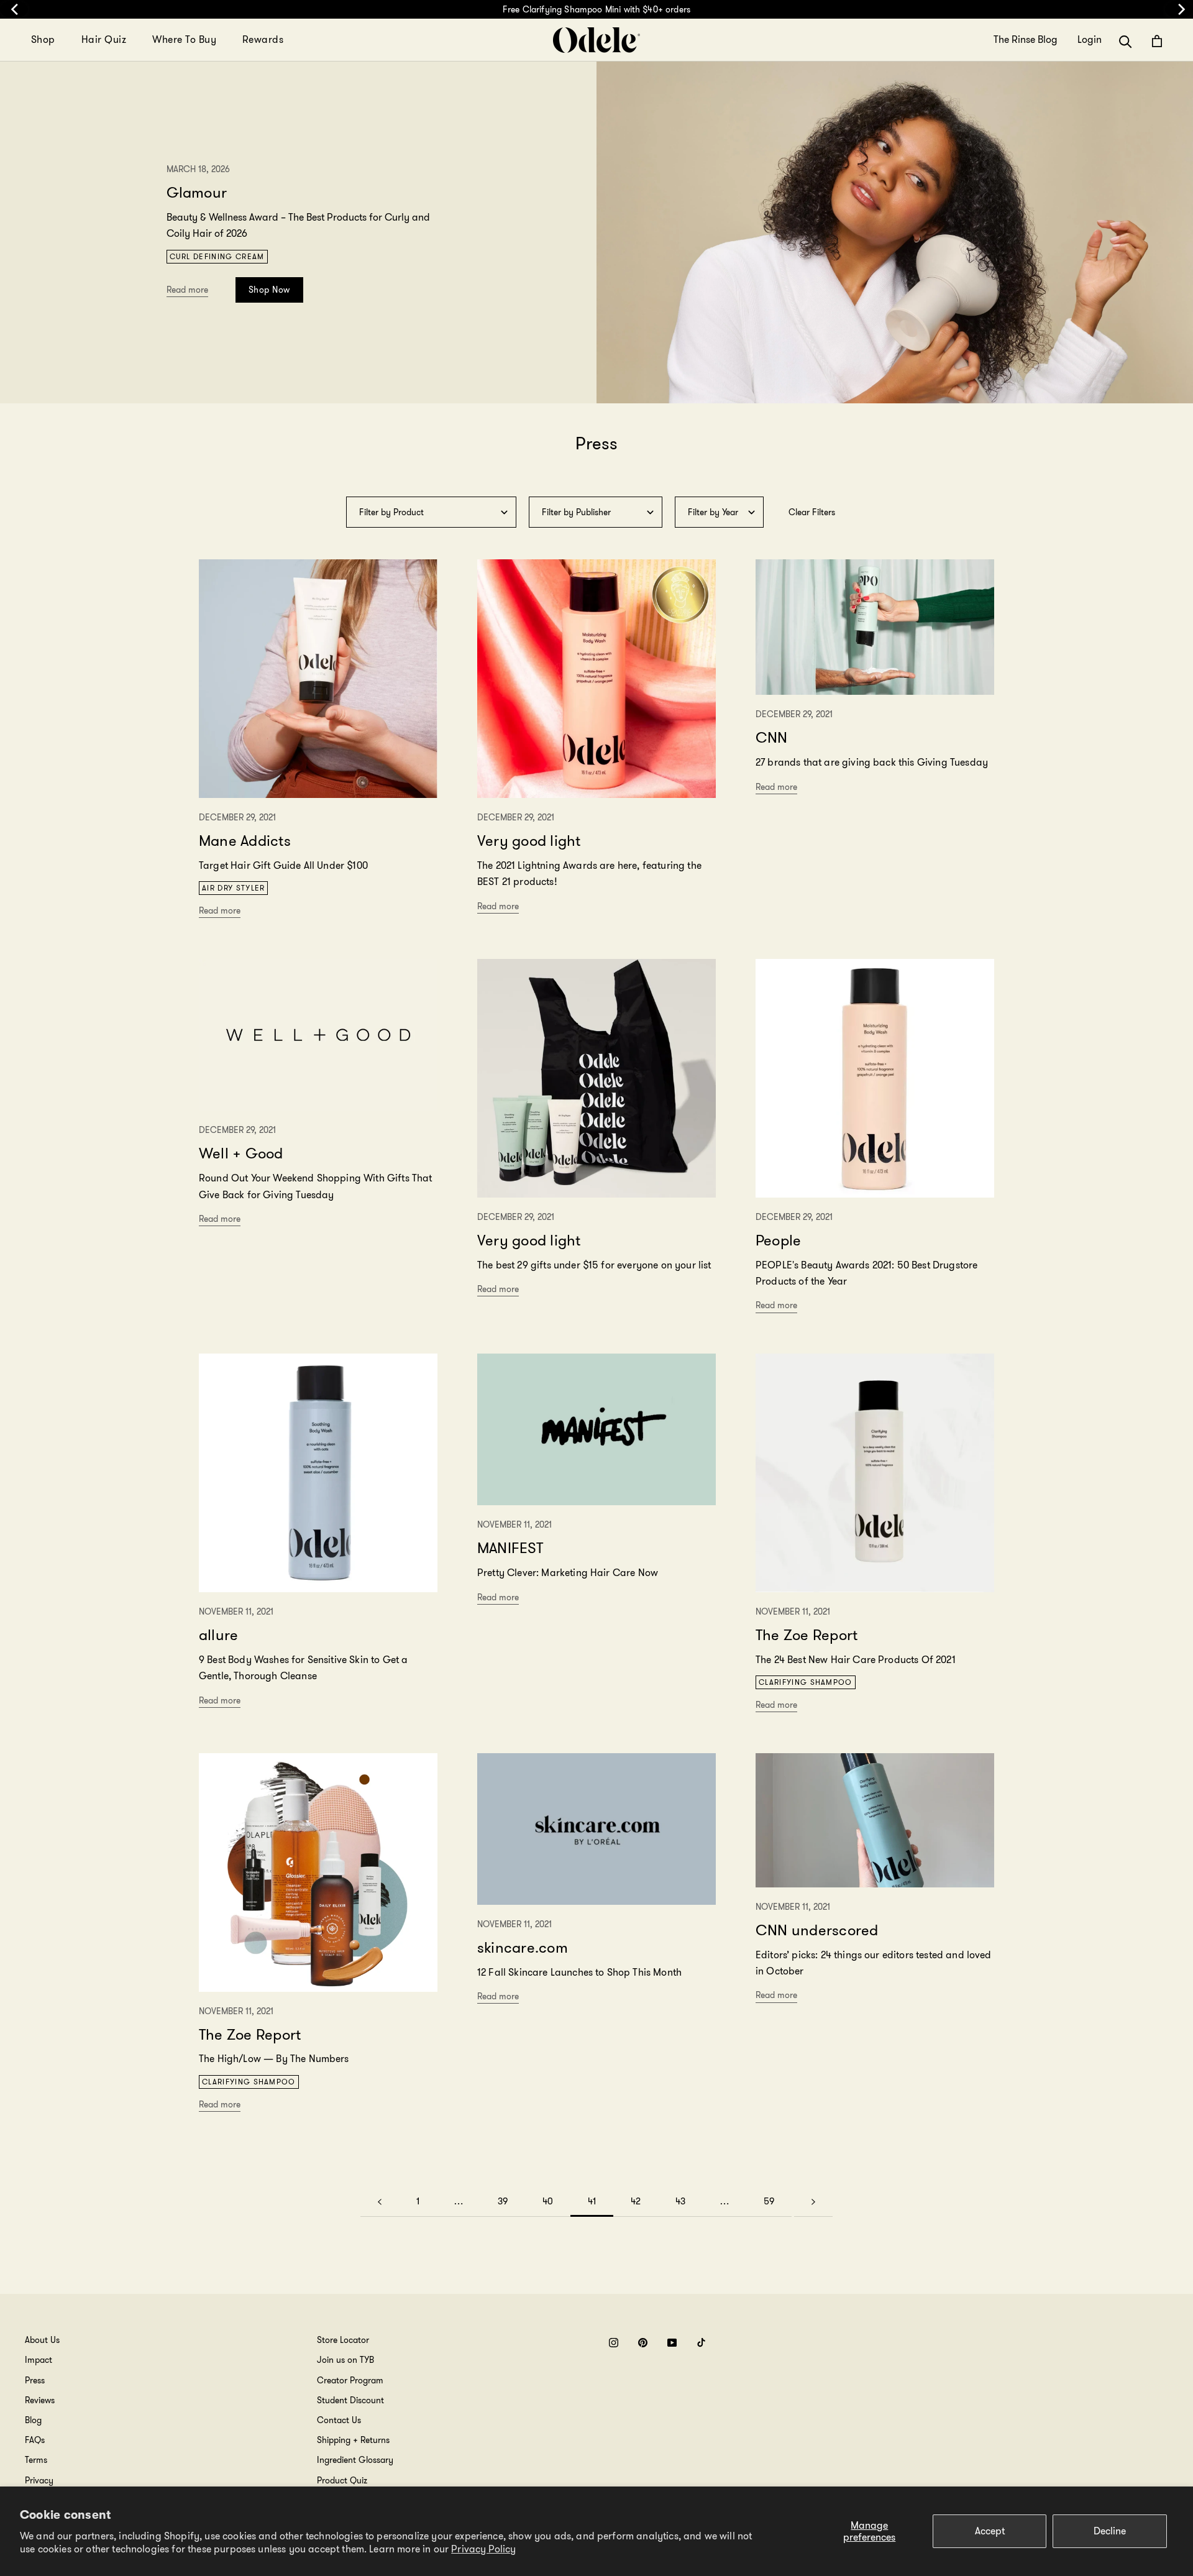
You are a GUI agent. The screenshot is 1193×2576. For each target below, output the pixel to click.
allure (218, 1635)
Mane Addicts (245, 841)
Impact (39, 2360)
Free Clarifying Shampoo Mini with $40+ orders (596, 9)
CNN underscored (817, 1930)
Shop (43, 39)
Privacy (39, 2480)
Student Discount (350, 2400)
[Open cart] (1157, 41)
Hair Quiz (104, 39)
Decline (1110, 2531)
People (778, 1240)
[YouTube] (672, 2342)
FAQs (35, 2440)
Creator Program (350, 2380)
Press (35, 2380)
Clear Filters (812, 512)
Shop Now (269, 290)
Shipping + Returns (353, 2440)
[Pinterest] (643, 2342)
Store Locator (343, 2340)
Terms (36, 2460)
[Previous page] (380, 2202)
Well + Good (241, 1153)
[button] (1126, 41)
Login (1090, 40)
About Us (42, 2340)
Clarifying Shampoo (806, 1682)
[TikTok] (701, 2342)
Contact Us (339, 2420)
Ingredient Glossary (355, 2460)
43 (680, 2201)
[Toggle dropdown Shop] (63, 40)
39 (503, 2201)
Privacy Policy (483, 2549)
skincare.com (523, 1948)
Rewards (263, 39)
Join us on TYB (345, 2360)
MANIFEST (510, 1548)
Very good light (529, 841)
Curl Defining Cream (217, 256)
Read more (187, 290)
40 (548, 2201)
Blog (33, 2420)
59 (769, 2201)
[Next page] (813, 2202)
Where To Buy (184, 39)
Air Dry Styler (233, 888)
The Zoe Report (807, 1635)
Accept (990, 2531)
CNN (772, 738)
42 (636, 2201)
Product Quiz (342, 2480)
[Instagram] (614, 2342)
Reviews (40, 2400)
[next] (1179, 9)
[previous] (14, 9)
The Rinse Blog (1026, 40)
